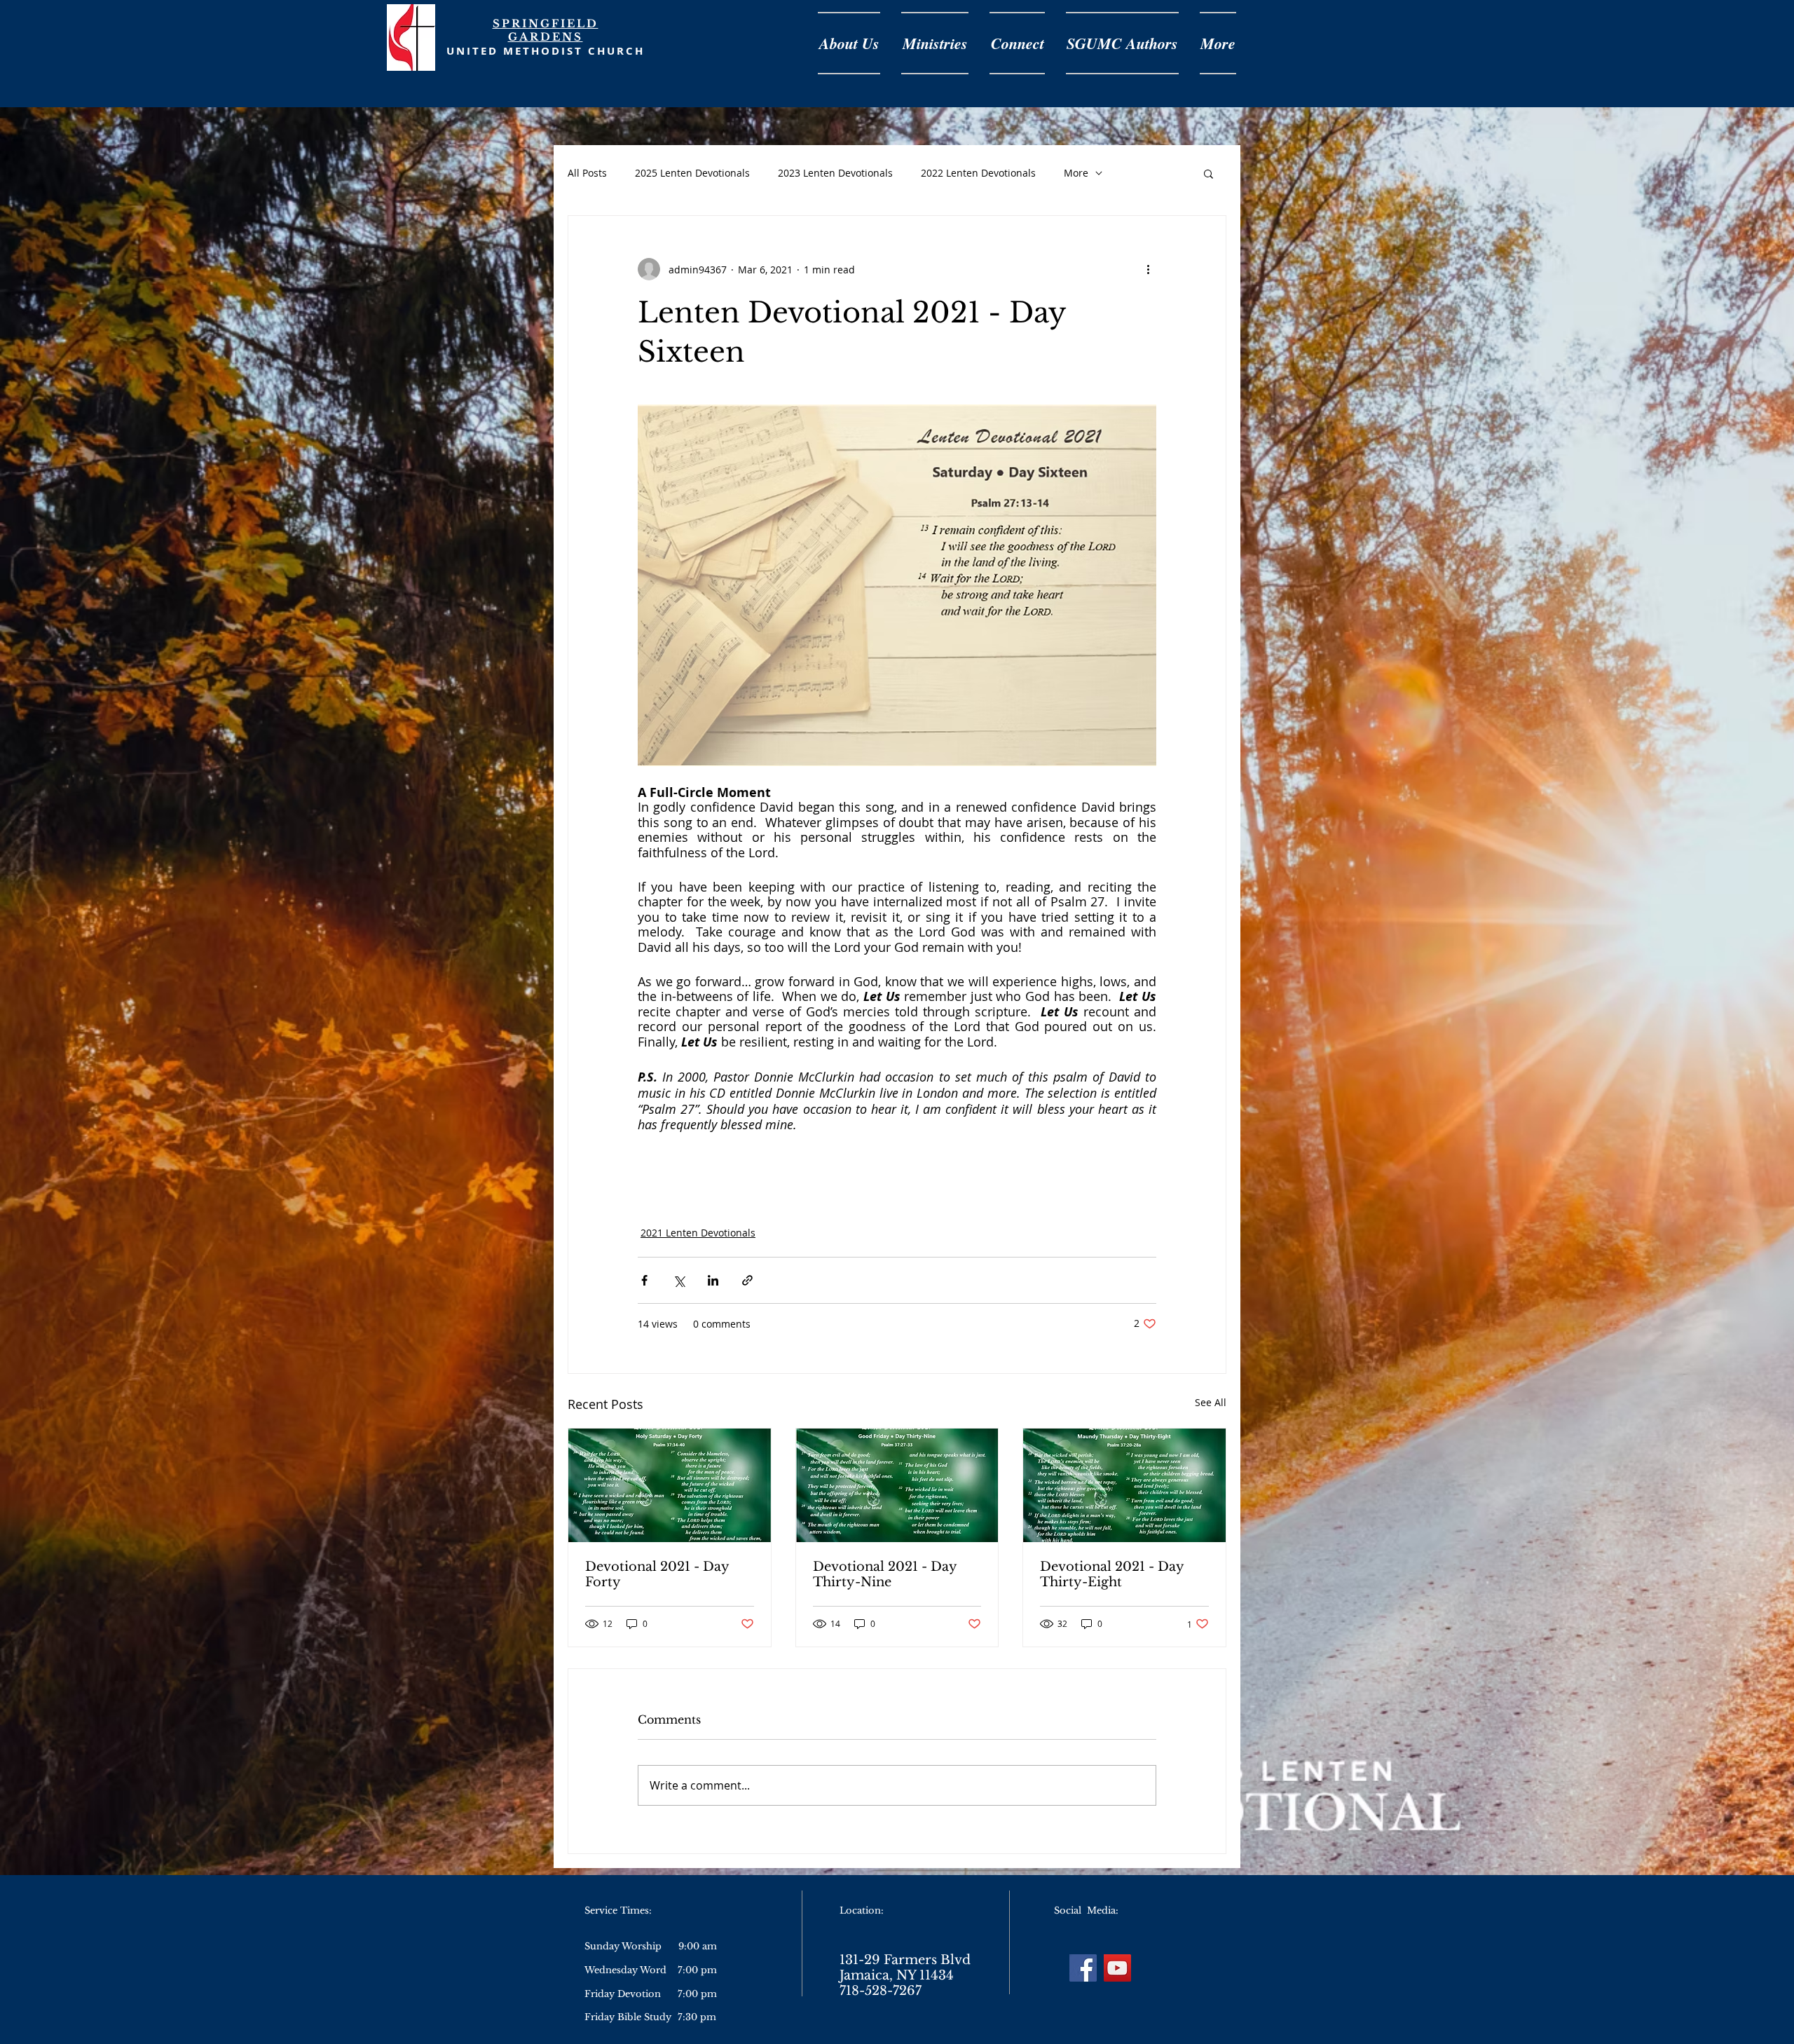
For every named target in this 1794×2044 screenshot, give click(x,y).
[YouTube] (1117, 1968)
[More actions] (1148, 269)
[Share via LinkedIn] (713, 1280)
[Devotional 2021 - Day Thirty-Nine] (897, 1485)
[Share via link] (747, 1280)
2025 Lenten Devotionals (692, 173)
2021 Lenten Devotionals (698, 1233)
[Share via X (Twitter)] (679, 1280)
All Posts (587, 173)
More (1076, 173)
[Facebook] (1083, 1968)
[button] (1208, 173)
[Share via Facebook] (644, 1280)
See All (1211, 1402)
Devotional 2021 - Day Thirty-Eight (1112, 1574)
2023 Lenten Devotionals (835, 173)
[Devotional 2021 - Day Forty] (670, 1485)
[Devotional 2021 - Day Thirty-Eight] (1124, 1485)
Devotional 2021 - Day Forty (657, 1574)
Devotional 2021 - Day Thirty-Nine (885, 1574)
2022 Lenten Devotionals (978, 173)
